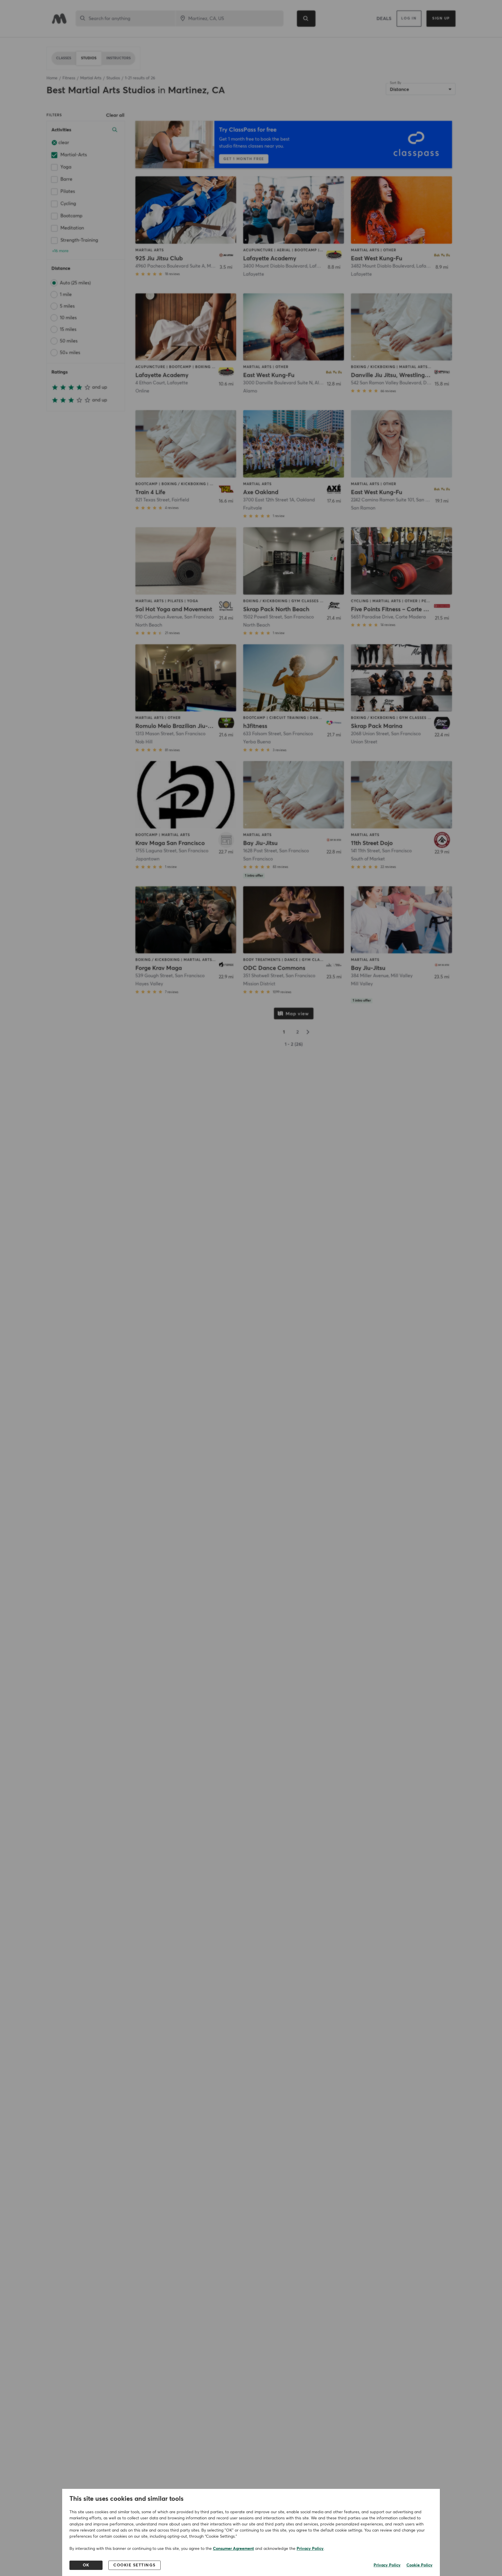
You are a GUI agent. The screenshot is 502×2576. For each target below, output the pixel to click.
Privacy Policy (310, 2549)
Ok (86, 2565)
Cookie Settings (135, 2565)
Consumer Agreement (233, 2549)
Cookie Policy (419, 2565)
